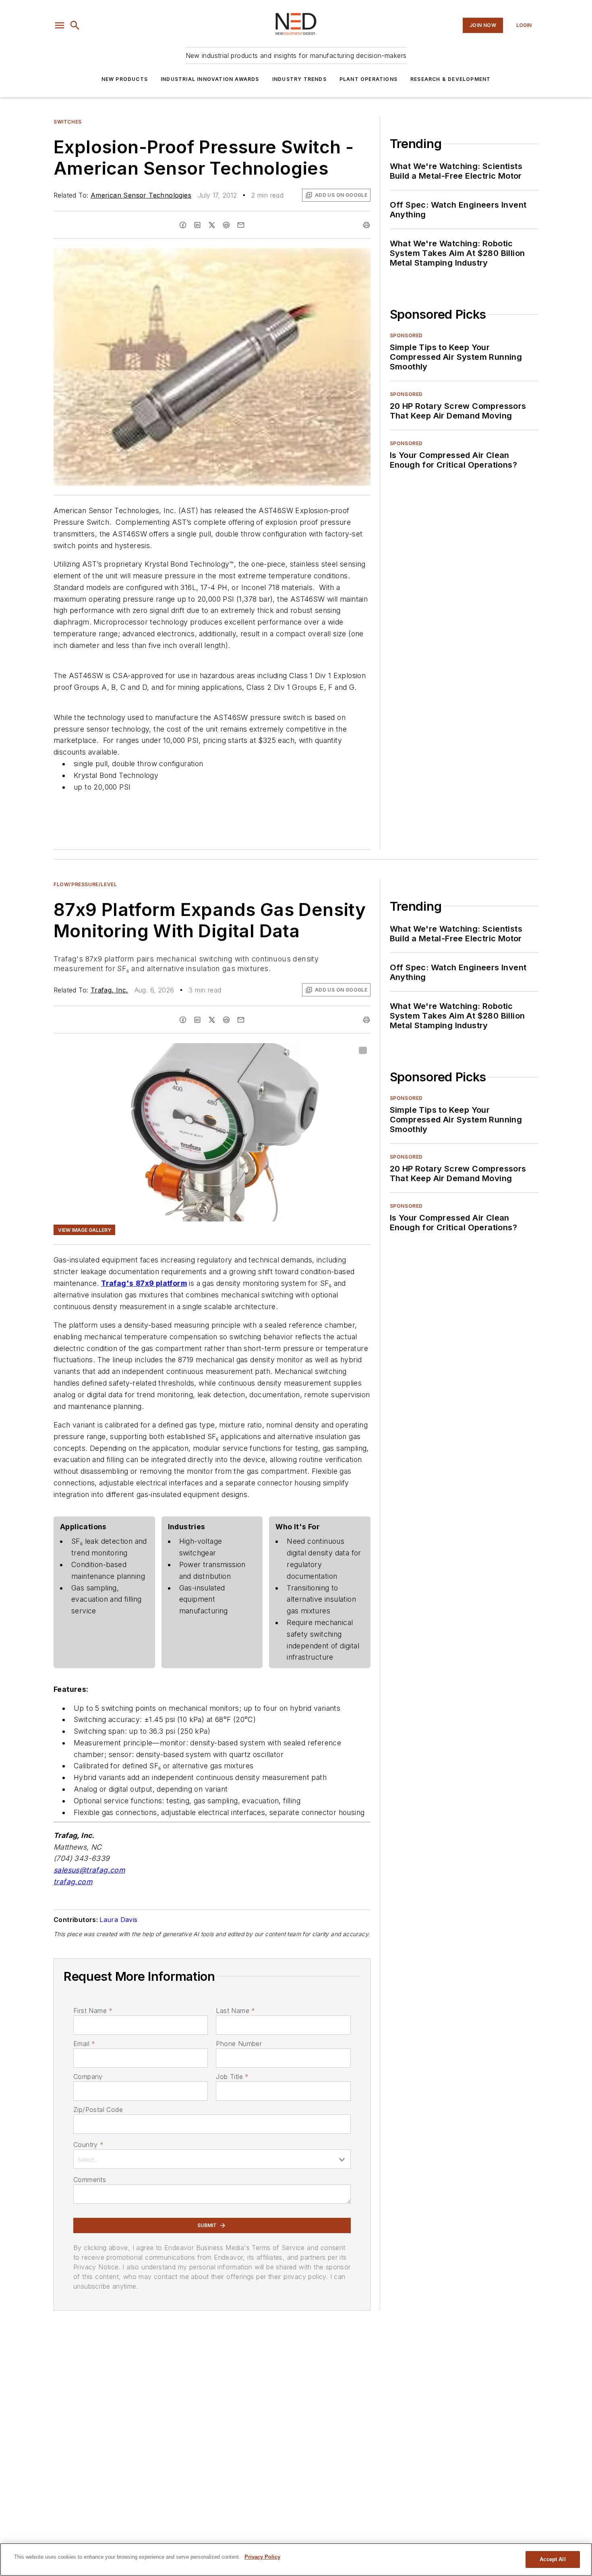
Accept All (553, 2559)
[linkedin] (197, 225)
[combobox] (212, 2159)
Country (88, 2145)
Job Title (232, 2077)
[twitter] (212, 225)
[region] (296, 2560)
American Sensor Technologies (141, 195)
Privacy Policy (262, 2557)
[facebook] (183, 225)
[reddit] (226, 225)
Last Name (235, 2011)
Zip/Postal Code (98, 2110)
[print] (366, 225)
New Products (125, 79)
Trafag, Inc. (109, 990)
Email (84, 2044)
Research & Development (450, 79)
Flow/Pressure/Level (85, 884)
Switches (68, 122)
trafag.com (73, 1882)
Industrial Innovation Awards (210, 79)
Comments (90, 2180)
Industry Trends (299, 79)
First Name (93, 2011)
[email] (241, 225)
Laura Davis (118, 1920)
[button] (60, 25)
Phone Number (239, 2044)
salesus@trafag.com (89, 1870)
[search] (75, 25)
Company (88, 2077)
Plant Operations (368, 79)
